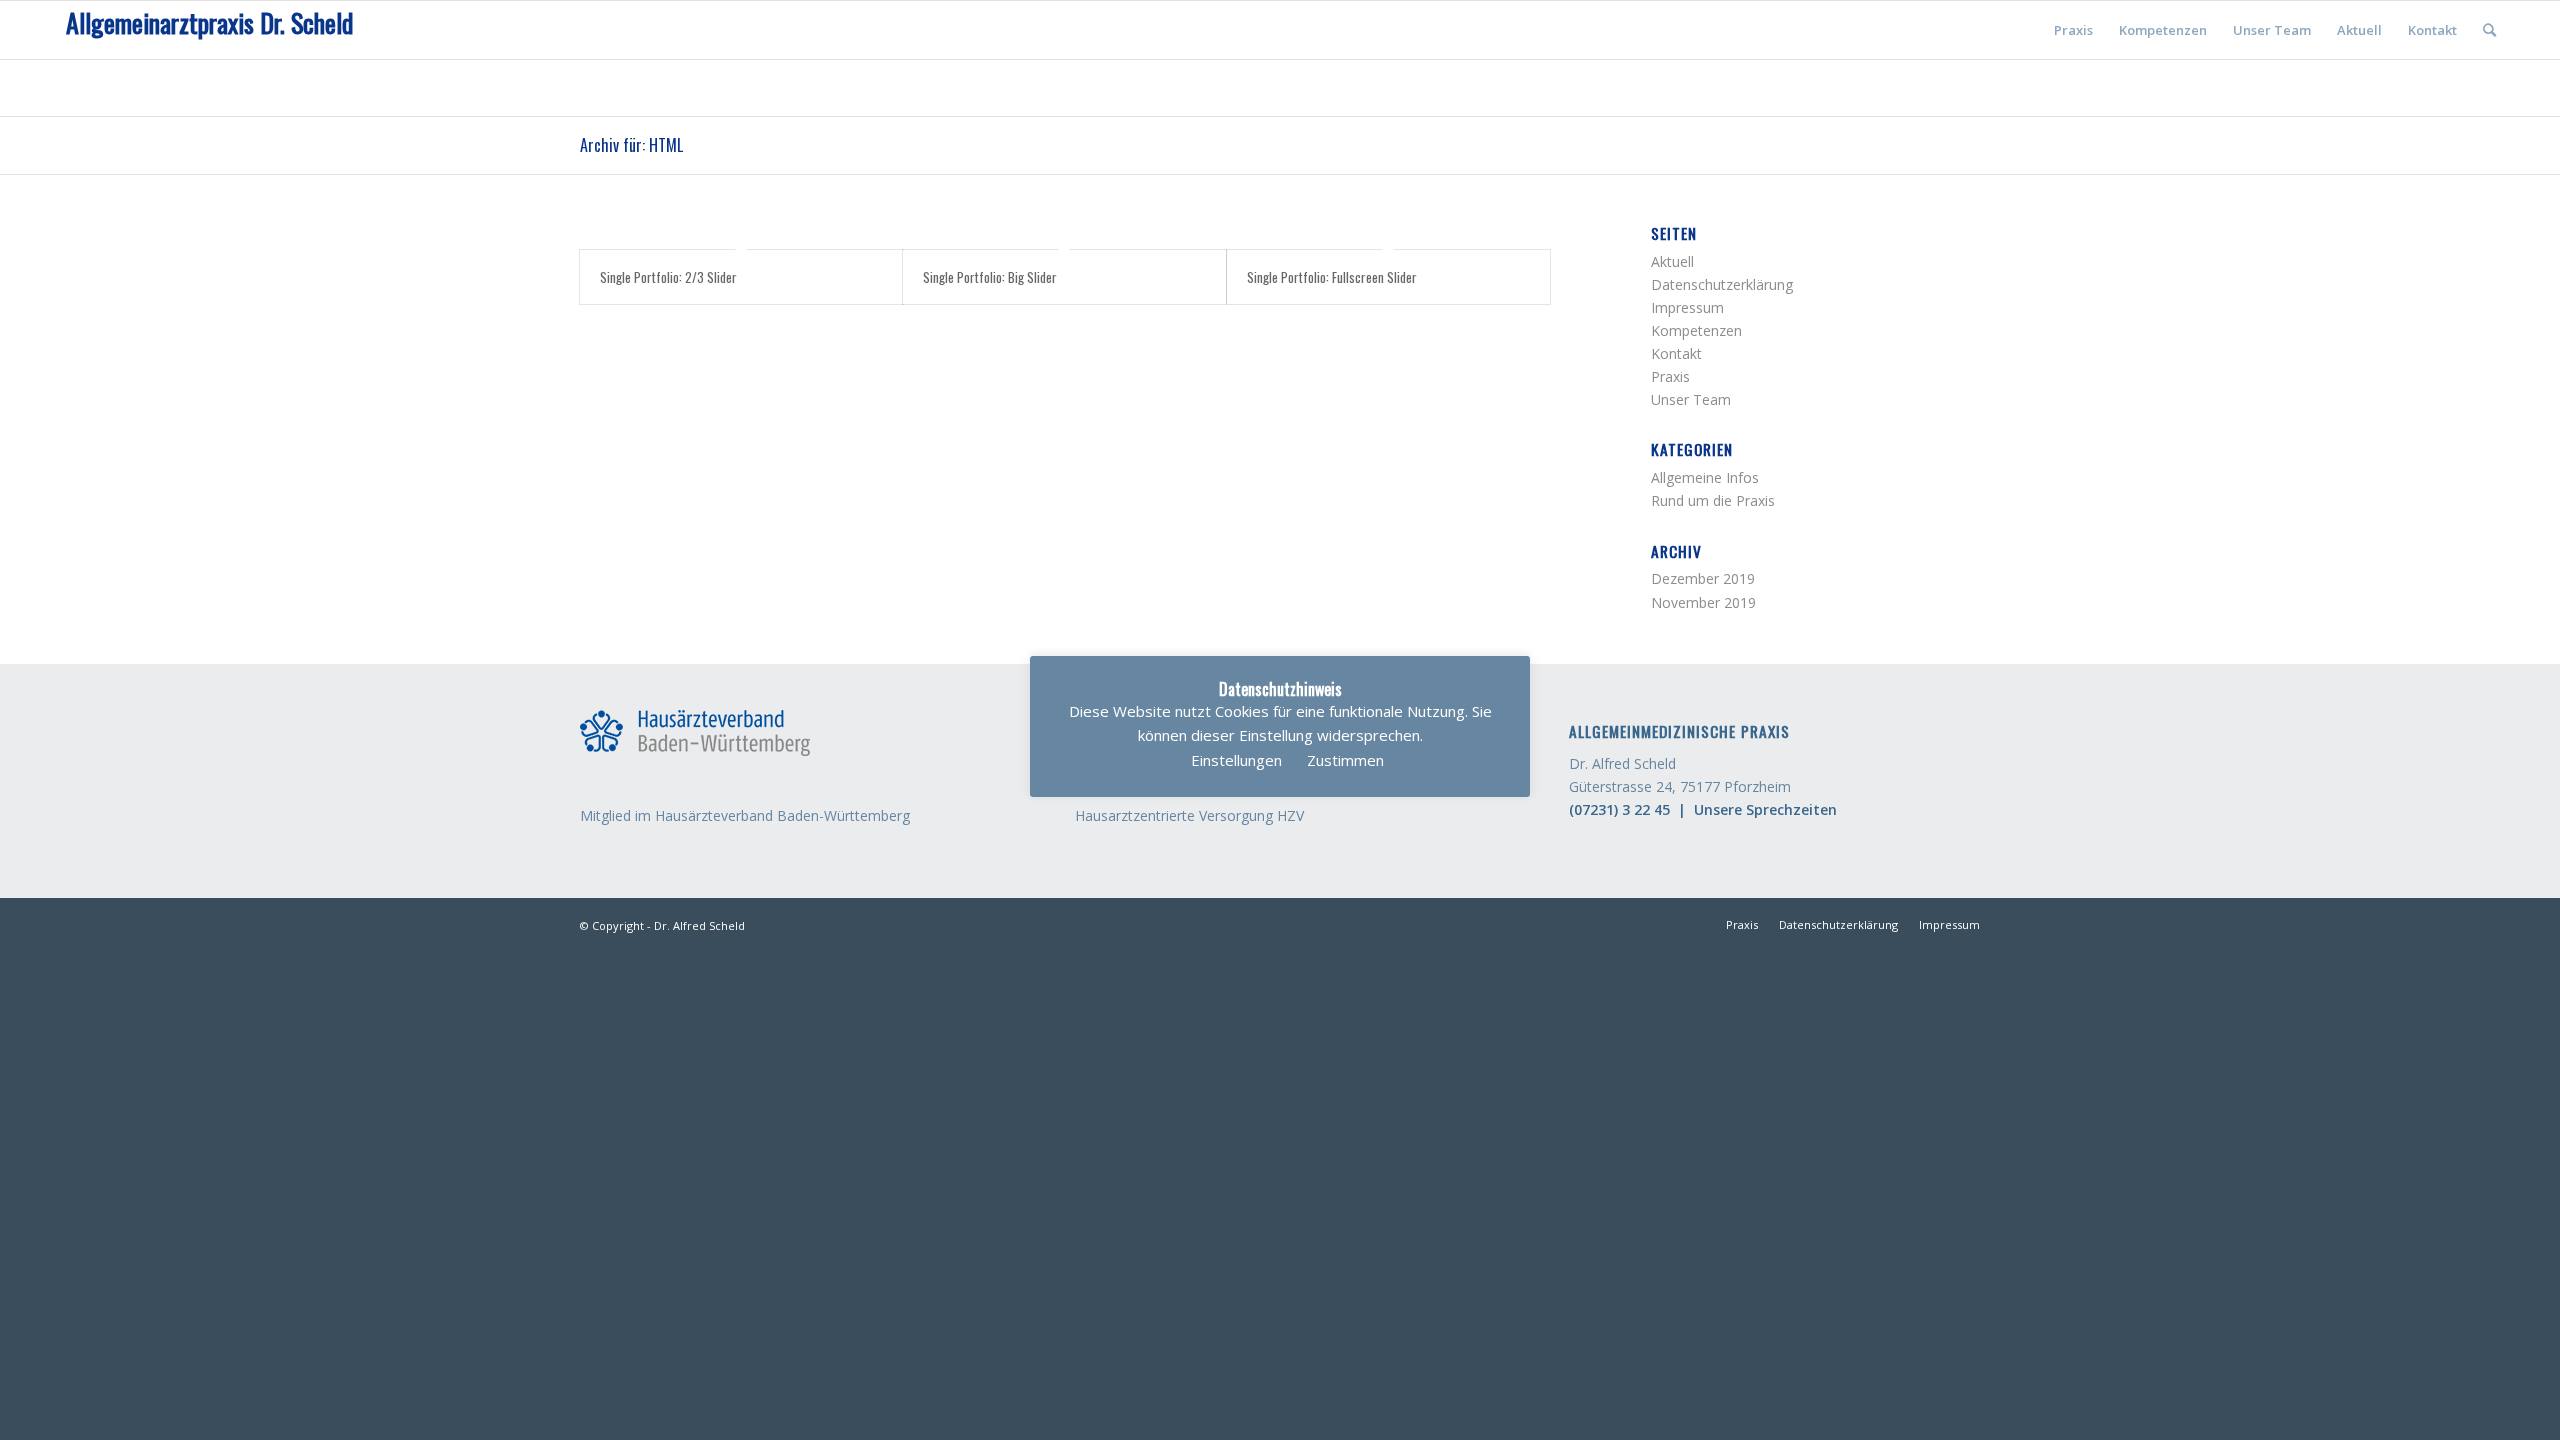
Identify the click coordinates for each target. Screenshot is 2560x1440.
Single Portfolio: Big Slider (990, 277)
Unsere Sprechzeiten (1765, 809)
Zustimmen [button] (1345, 760)
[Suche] (2489, 30)
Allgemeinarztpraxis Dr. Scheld (209, 23)
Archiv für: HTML (631, 145)
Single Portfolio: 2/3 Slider (668, 277)
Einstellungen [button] (1236, 760)
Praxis (1670, 376)
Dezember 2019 (1703, 578)
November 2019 (1703, 602)
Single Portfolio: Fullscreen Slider (1332, 277)
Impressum (1687, 307)
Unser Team (1691, 399)
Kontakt (1676, 353)
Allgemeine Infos (1705, 477)
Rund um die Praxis (1713, 500)
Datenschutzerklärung (1722, 284)
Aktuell (1672, 261)
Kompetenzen (1696, 330)
